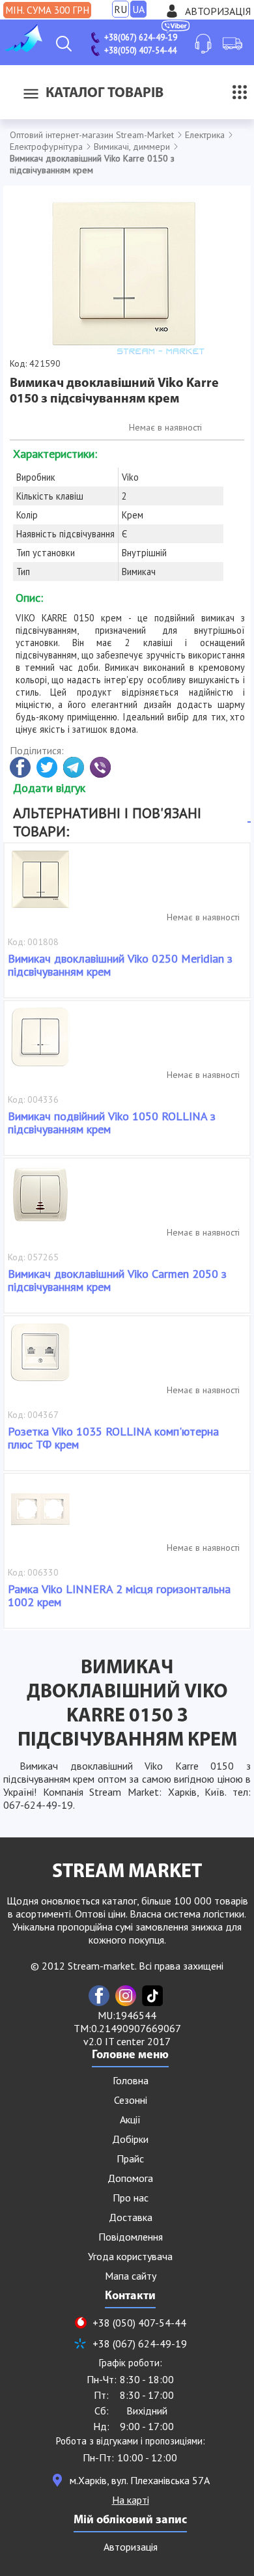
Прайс (130, 2158)
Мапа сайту (131, 2276)
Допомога (130, 2178)
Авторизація (218, 11)
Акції (130, 2119)
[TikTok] (152, 1996)
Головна (131, 2080)
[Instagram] (126, 1996)
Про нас (131, 2198)
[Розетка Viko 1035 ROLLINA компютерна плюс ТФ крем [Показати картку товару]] (40, 1359)
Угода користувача (130, 2256)
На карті (131, 2500)
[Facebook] (99, 1996)
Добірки (130, 2139)
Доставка (131, 2217)
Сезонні (131, 2100)
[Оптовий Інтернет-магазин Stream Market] (23, 48)
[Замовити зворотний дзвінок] (203, 44)
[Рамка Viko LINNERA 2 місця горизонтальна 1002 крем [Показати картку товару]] (40, 1516)
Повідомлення (131, 2237)
